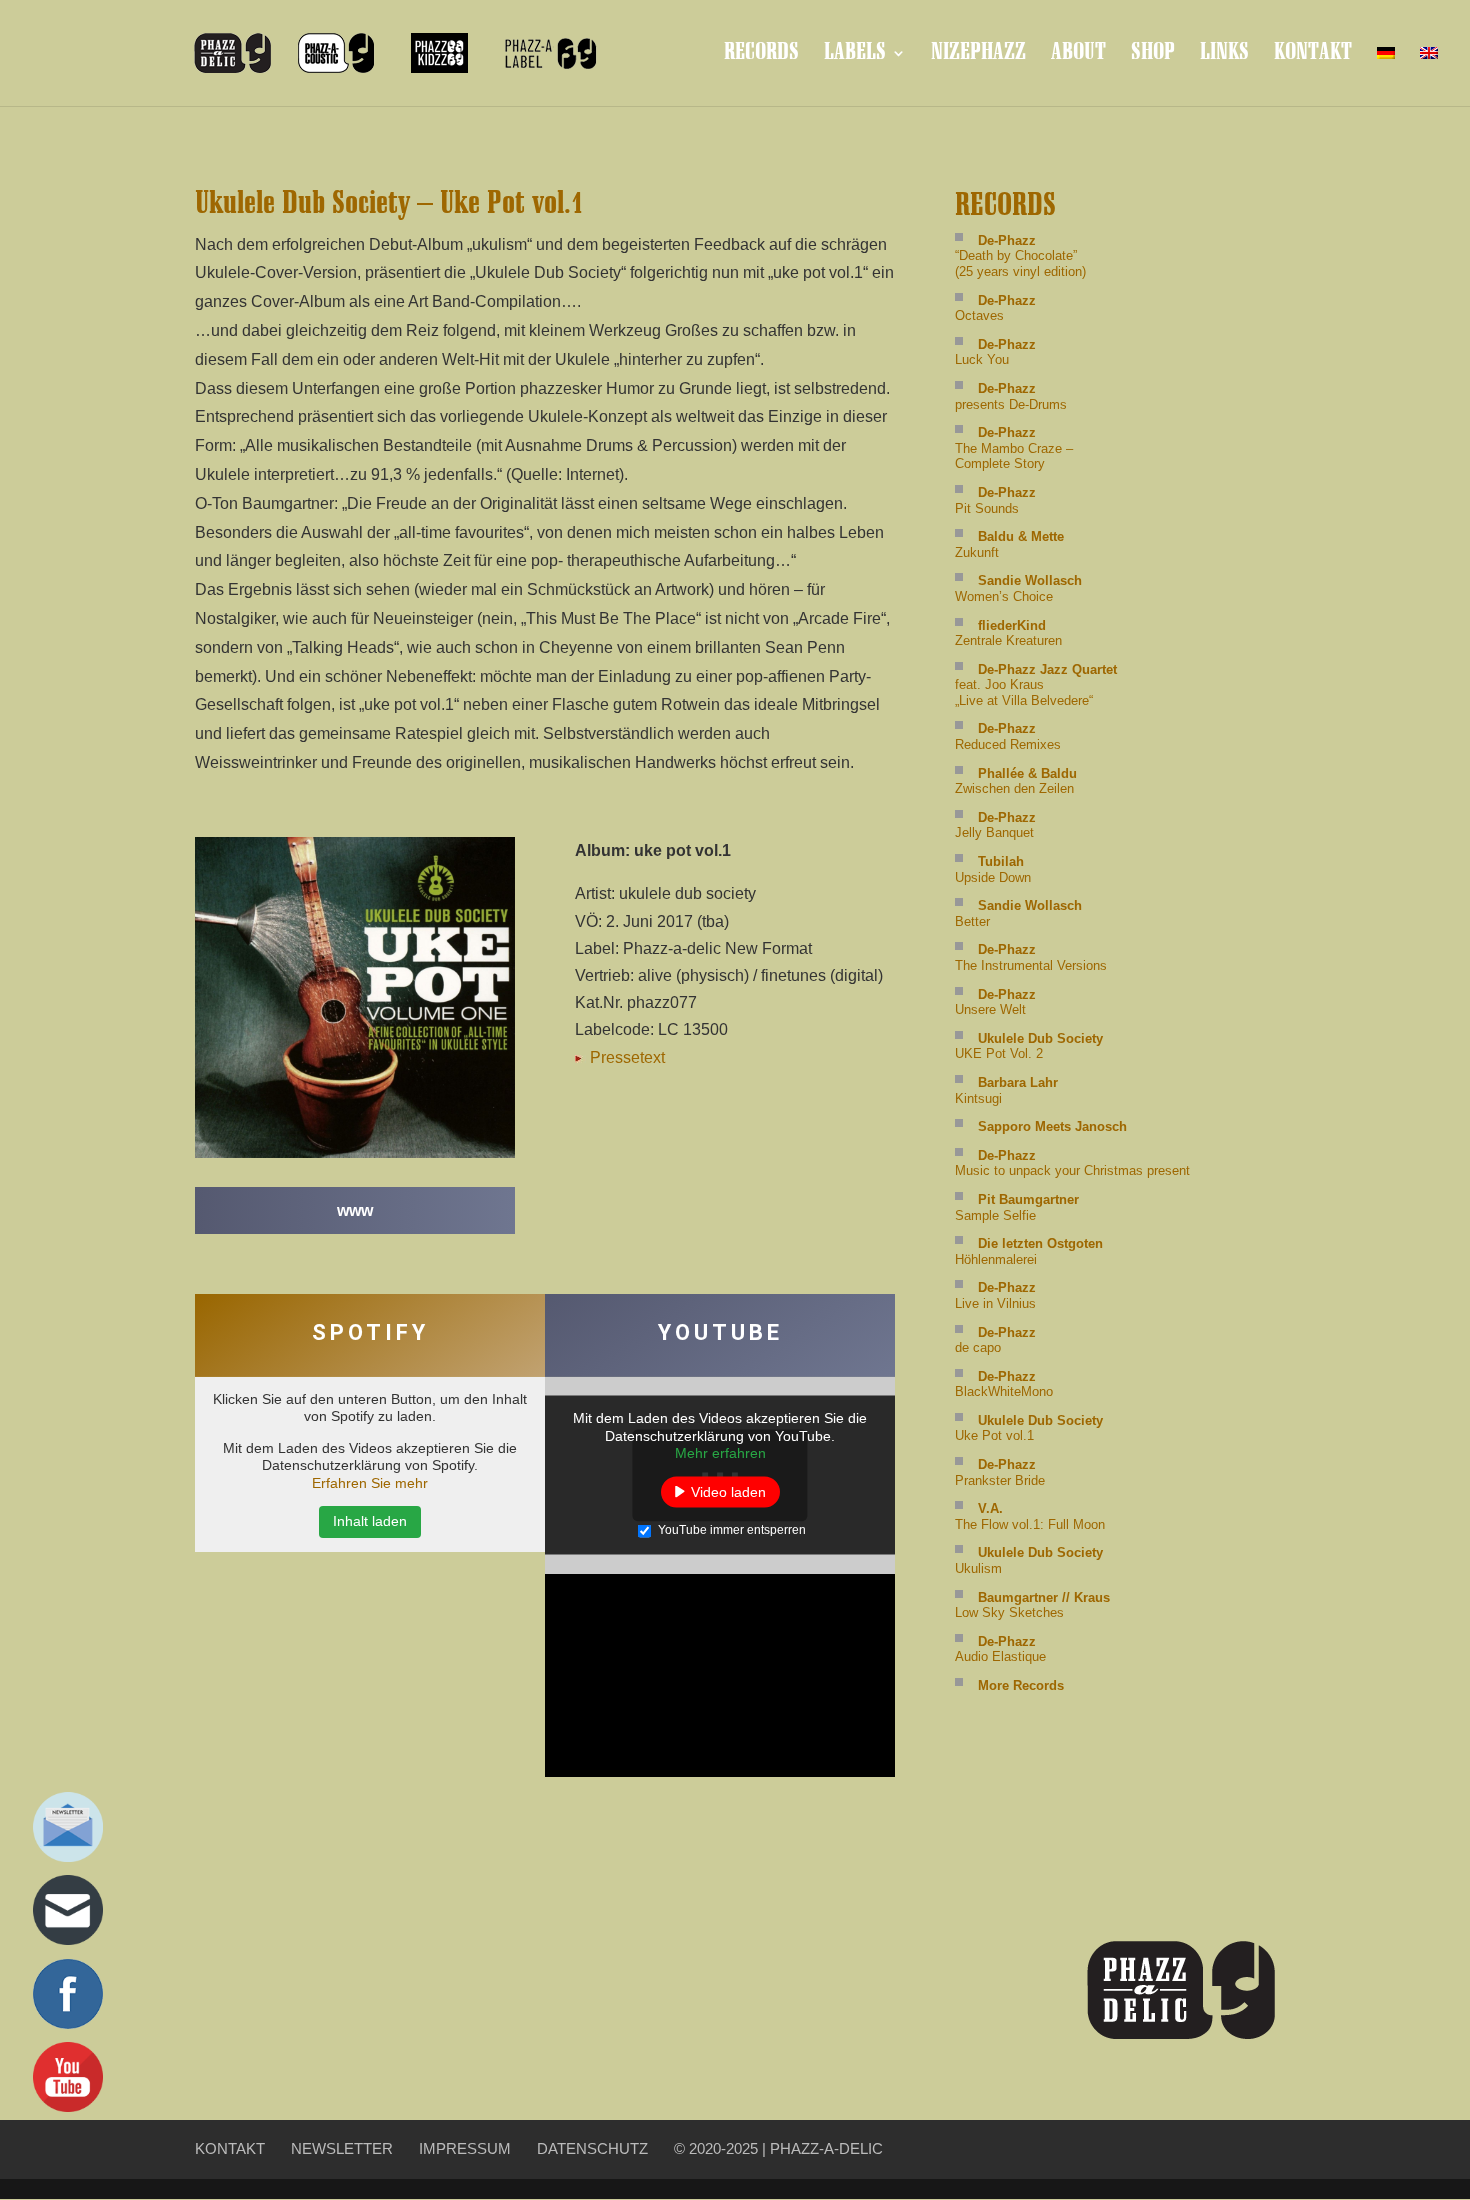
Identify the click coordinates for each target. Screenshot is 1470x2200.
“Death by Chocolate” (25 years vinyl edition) (1020, 256)
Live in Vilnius (995, 1295)
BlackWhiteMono (1004, 1384)
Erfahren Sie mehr (370, 1483)
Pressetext (625, 1057)
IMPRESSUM (465, 2148)
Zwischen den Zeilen (1016, 781)
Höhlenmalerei (1029, 1251)
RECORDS (761, 55)
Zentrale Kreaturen (1008, 633)
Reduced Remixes (1008, 736)
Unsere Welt (995, 1002)
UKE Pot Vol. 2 (1029, 1046)
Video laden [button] (728, 1491)
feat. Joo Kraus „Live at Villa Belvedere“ (1036, 685)
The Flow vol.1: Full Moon (1030, 1516)
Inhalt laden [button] (370, 1521)
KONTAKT (1313, 55)
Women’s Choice (1018, 588)
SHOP (1153, 55)
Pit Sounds (995, 500)
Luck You (995, 352)
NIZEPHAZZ (978, 55)
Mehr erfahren (720, 1453)
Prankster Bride (1000, 1472)
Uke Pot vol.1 (1029, 1428)
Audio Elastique (1000, 1649)
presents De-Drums (1011, 396)
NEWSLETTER (342, 2148)
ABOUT (1078, 55)
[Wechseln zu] (1386, 69)
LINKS (1224, 55)
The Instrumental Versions (1031, 957)
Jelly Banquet (995, 825)
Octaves (995, 308)
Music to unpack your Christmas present (1072, 1163)
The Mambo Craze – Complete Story (1014, 448)
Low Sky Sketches (1032, 1605)
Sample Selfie (1017, 1207)
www (355, 1210)
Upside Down (993, 869)
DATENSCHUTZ (592, 2148)
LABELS (855, 55)
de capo (995, 1340)
